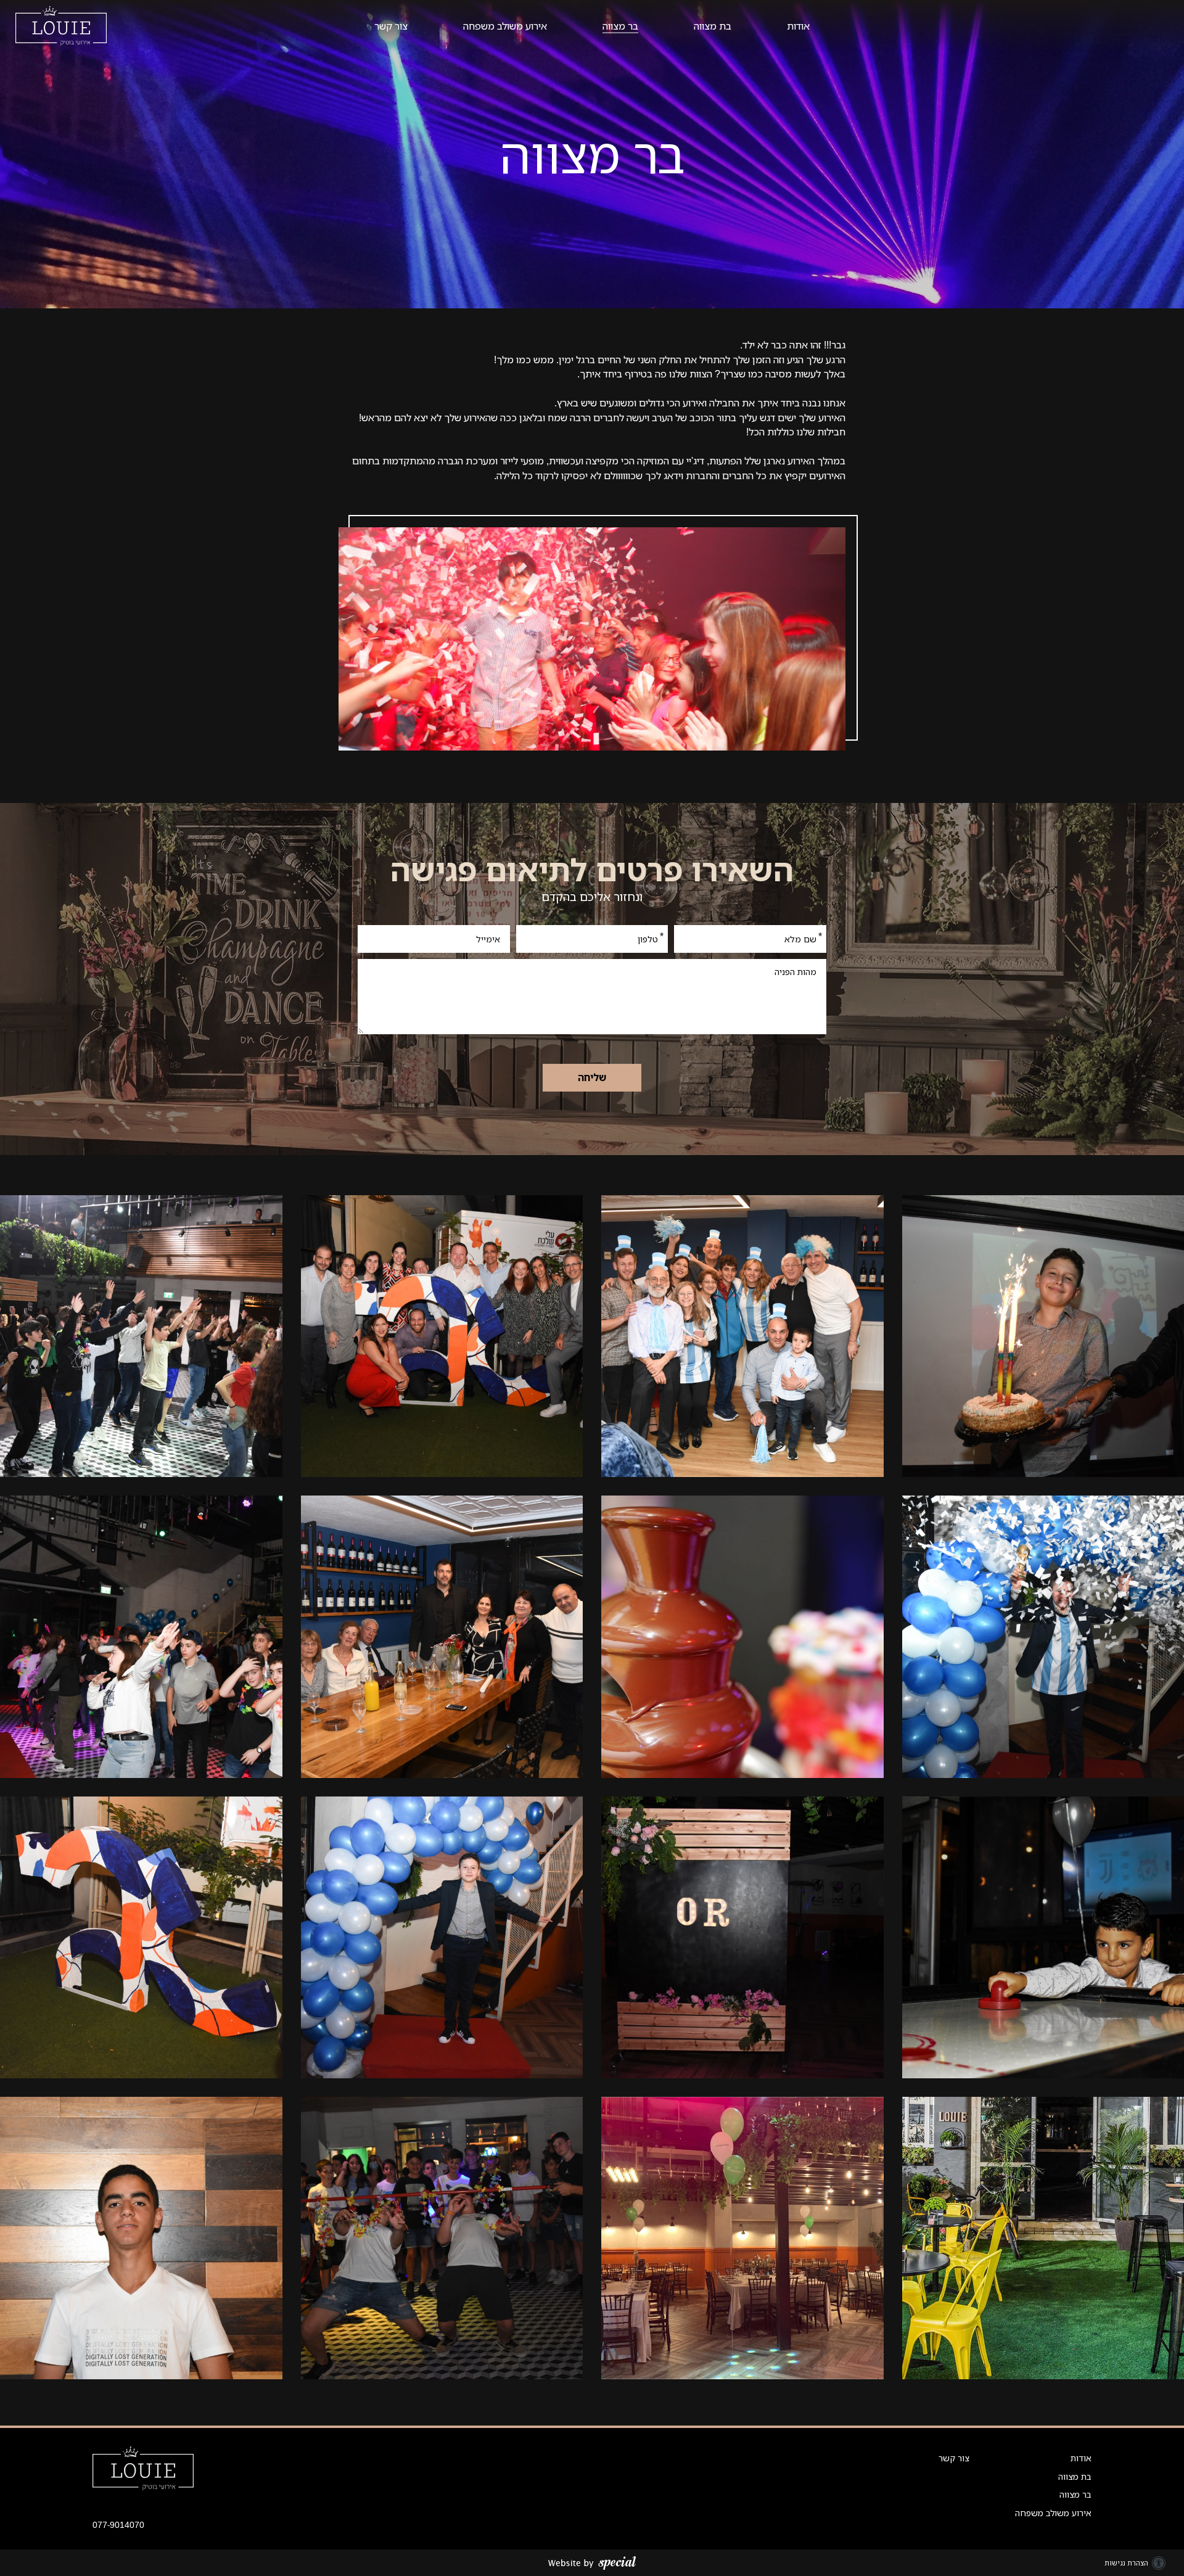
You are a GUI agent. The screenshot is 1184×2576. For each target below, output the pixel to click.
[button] (592, 26)
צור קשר (391, 26)
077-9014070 (118, 2525)
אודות (798, 26)
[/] (143, 2467)
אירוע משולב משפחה (505, 26)
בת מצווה (713, 26)
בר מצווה (620, 26)
